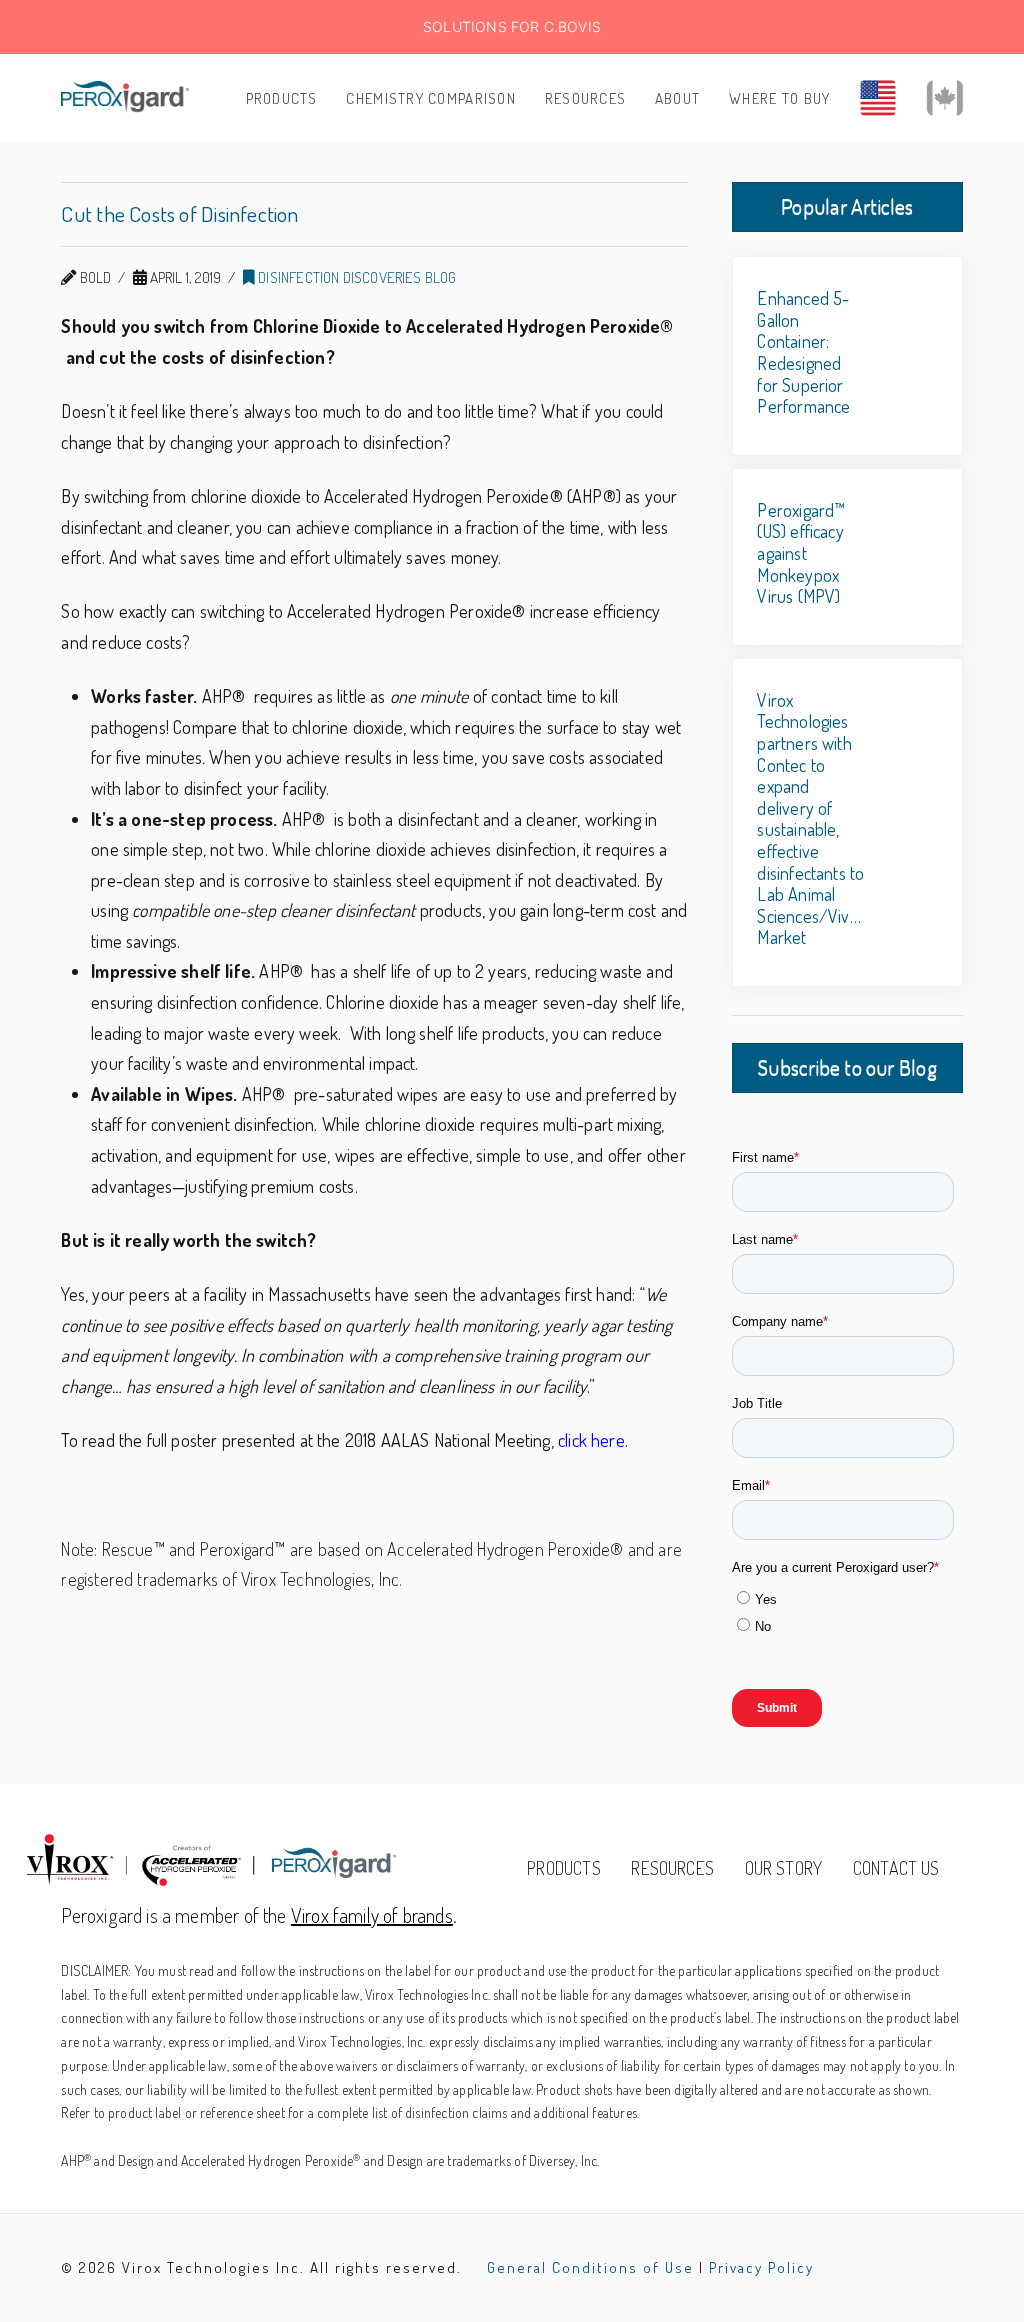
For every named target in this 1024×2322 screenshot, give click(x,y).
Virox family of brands (372, 1915)
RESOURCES (672, 1868)
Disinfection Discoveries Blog (355, 277)
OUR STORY (784, 1868)
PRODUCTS (563, 1868)
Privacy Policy (761, 2267)
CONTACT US (896, 1868)
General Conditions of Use (590, 2267)
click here (591, 1440)
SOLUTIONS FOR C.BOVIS (512, 26)
